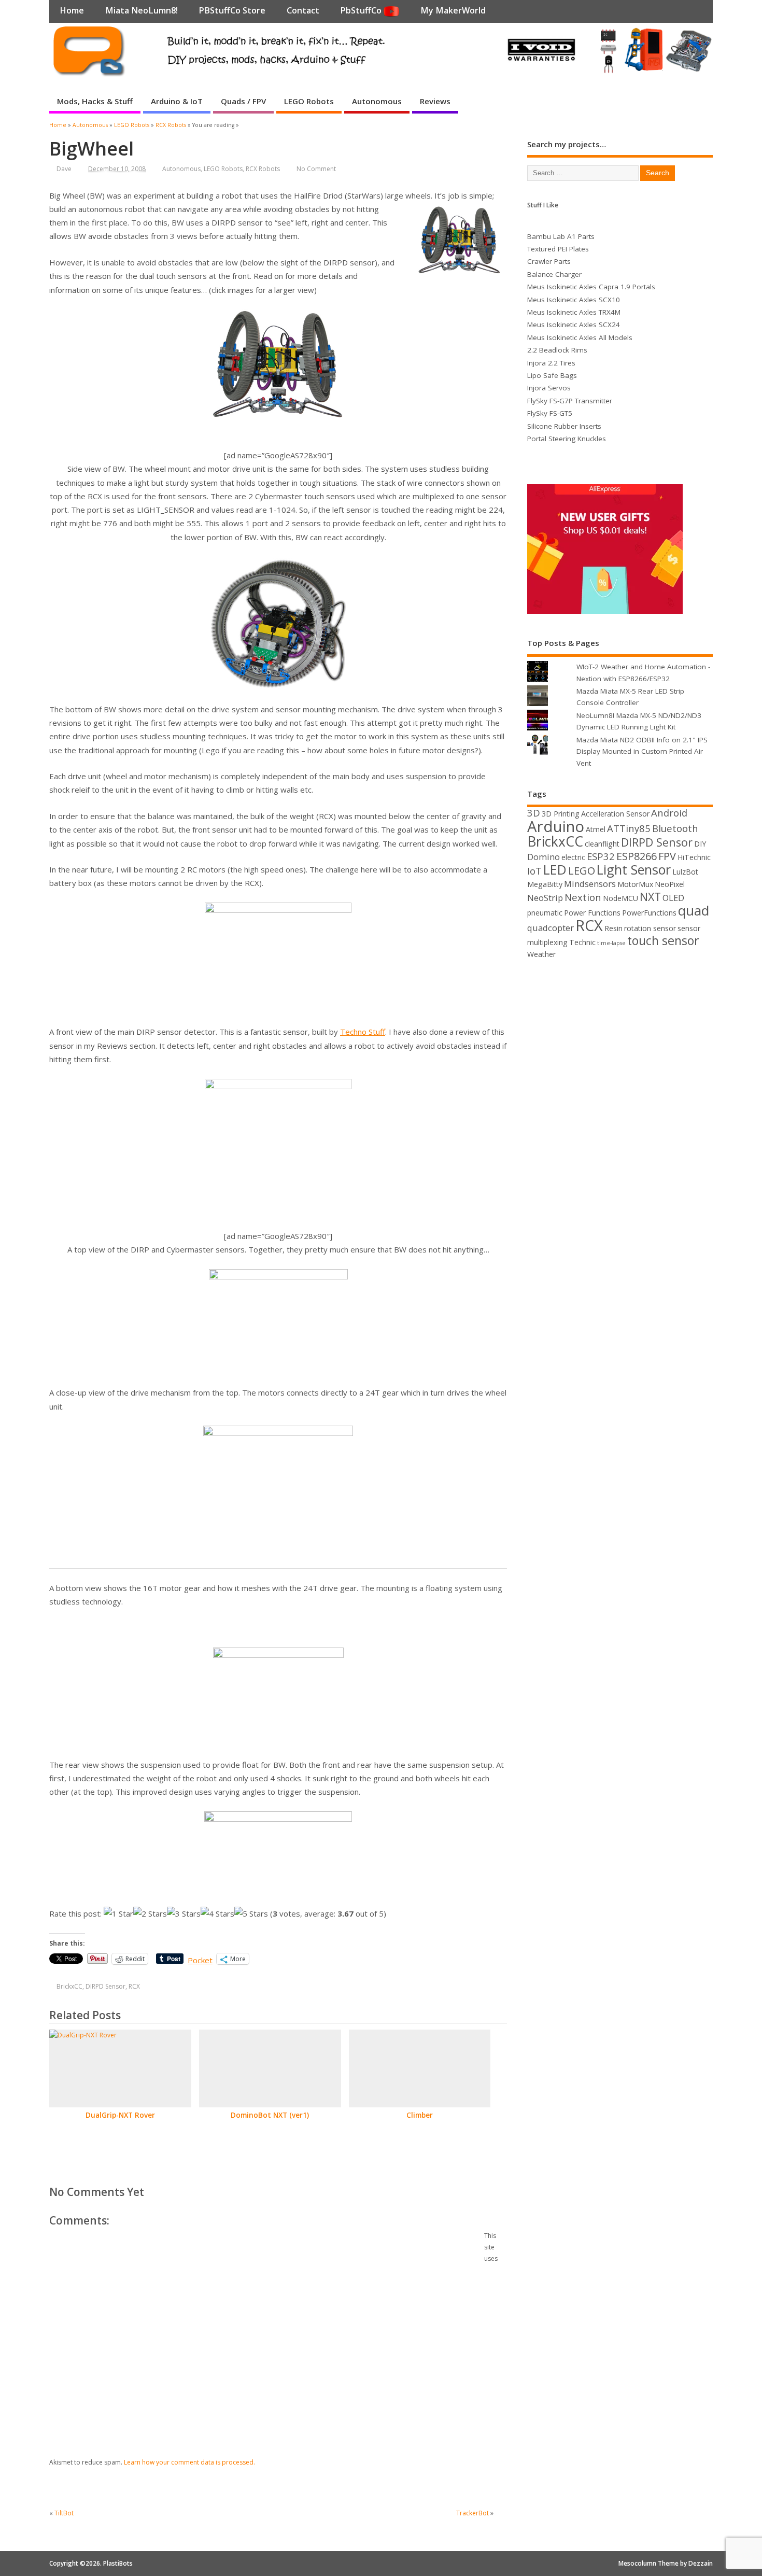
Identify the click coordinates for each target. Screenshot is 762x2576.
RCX (134, 1986)
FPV (667, 856)
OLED (673, 898)
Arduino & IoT (177, 101)
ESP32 (601, 856)
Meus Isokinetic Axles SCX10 (574, 300)
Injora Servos (549, 388)
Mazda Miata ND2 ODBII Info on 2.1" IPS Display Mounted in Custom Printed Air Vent (642, 751)
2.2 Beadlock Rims (557, 350)
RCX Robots (263, 169)
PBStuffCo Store (232, 10)
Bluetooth (675, 828)
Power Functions (592, 913)
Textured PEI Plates (558, 249)
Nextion (583, 897)
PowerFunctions (649, 913)
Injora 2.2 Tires (551, 363)
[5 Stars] (251, 1913)
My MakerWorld (453, 10)
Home (72, 10)
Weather (541, 954)
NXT (650, 897)
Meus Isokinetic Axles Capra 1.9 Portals (591, 287)
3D (534, 813)
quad (694, 910)
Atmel (596, 829)
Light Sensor (634, 869)
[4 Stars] (217, 1913)
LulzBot (685, 872)
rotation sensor (650, 928)
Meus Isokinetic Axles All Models (580, 337)
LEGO (582, 871)
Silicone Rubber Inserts (564, 426)
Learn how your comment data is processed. (189, 2462)
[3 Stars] (184, 1913)
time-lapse (611, 943)
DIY (700, 844)
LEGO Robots (309, 101)
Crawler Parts (549, 261)
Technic (582, 942)
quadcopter (551, 928)
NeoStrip (545, 898)
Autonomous (377, 101)
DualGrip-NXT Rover (120, 2115)
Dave (64, 169)
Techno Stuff (363, 1032)
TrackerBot (472, 2513)
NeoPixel (670, 884)
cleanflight (602, 844)
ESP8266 (637, 856)
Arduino (556, 826)
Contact (303, 10)
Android (669, 813)
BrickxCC (69, 1986)
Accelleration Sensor (615, 814)
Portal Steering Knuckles (567, 439)
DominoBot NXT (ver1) (270, 2115)
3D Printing (561, 814)
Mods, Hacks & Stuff (95, 101)
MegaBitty (545, 884)
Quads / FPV (243, 101)
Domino (544, 857)
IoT (534, 871)
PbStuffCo (362, 10)
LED (555, 869)
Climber (420, 2115)
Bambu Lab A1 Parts (561, 236)
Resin (613, 928)
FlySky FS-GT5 (550, 413)
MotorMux (635, 884)
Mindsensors (590, 884)
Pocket (200, 1960)
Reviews (435, 101)
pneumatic (545, 913)
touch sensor (663, 940)
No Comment (316, 169)
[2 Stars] (150, 1913)
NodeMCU (620, 898)
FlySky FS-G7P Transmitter (570, 401)
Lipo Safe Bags (552, 375)
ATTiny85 (629, 828)
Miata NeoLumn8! (142, 10)
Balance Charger (554, 274)
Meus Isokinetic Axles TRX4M (574, 312)
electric (573, 857)
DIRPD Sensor (105, 1986)
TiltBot (64, 2513)
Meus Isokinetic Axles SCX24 (574, 325)
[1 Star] (118, 1913)
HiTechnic (694, 857)
